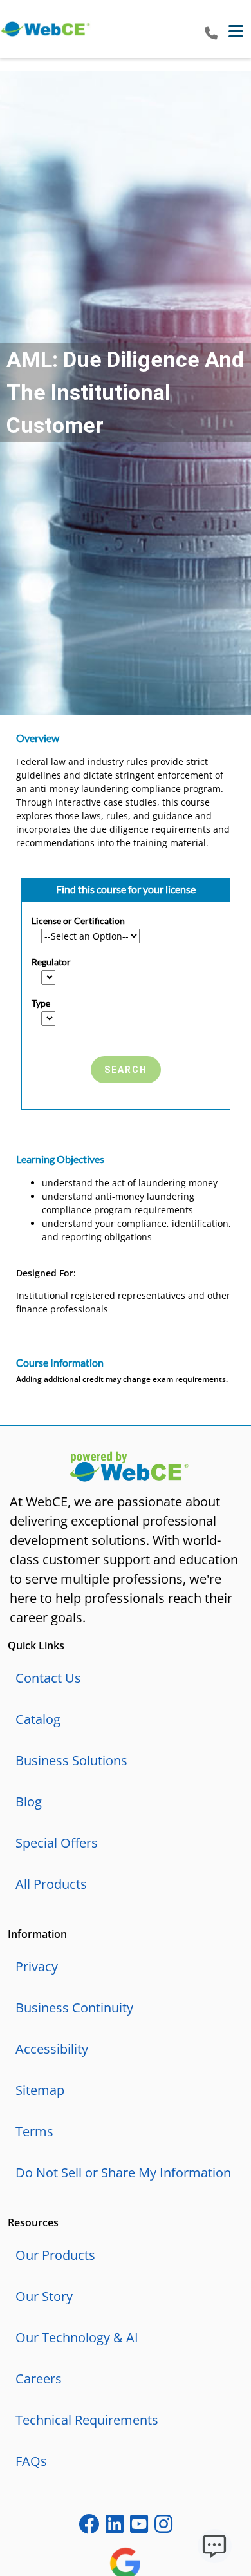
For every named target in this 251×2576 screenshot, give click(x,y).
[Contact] (211, 34)
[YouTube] (139, 2527)
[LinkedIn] (115, 2527)
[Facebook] (89, 2527)
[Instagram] (163, 2527)
